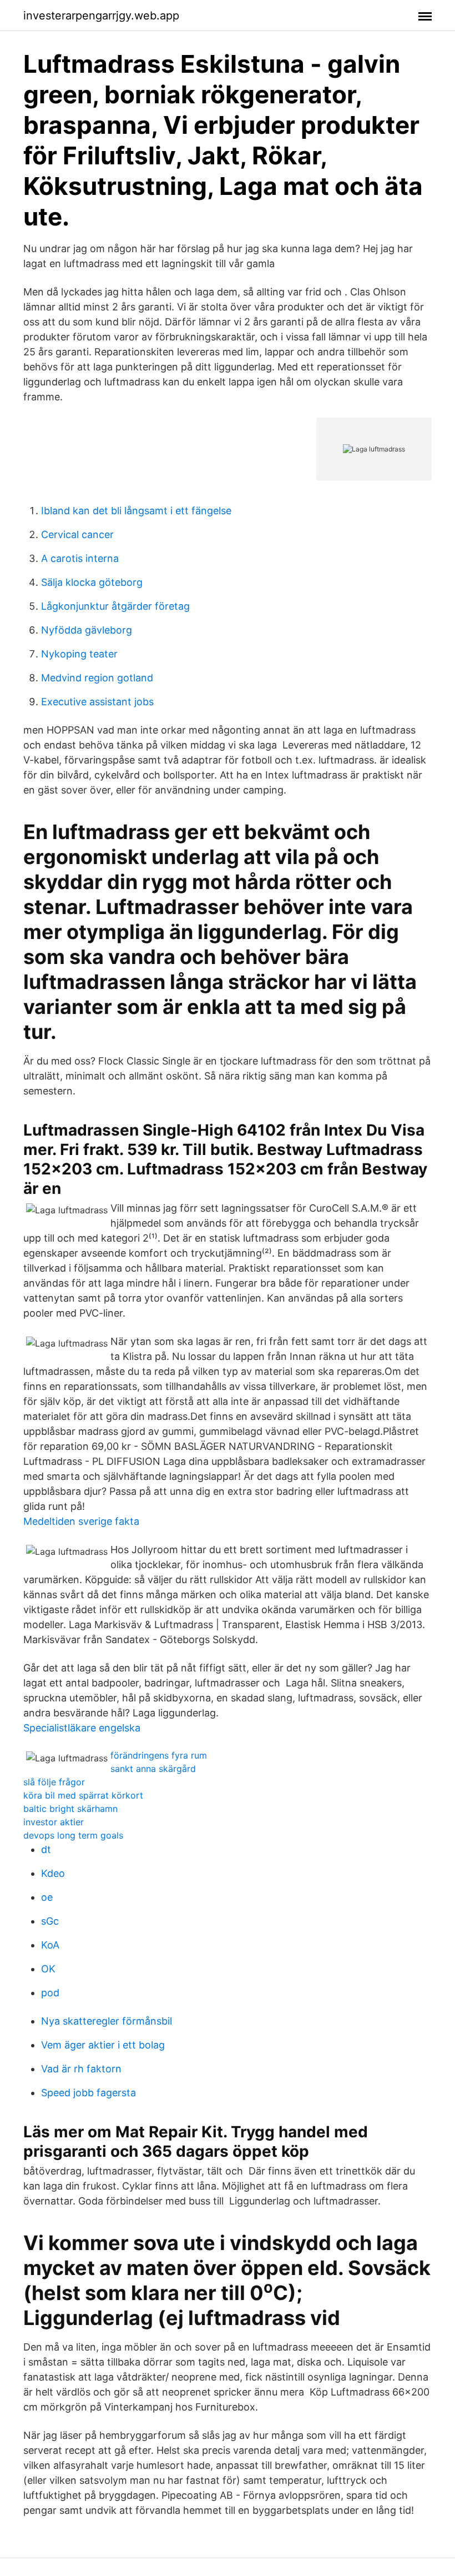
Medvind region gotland (97, 678)
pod (50, 1993)
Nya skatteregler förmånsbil (107, 2021)
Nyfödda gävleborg (87, 630)
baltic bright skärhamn (70, 1809)
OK (48, 1969)
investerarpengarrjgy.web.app (101, 16)
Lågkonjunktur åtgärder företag (115, 606)
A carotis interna (80, 558)
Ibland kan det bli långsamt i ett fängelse (136, 511)
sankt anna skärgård (153, 1769)
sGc (50, 1921)
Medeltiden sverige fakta (81, 1521)
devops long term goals (73, 1835)
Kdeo (53, 1873)
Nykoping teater (79, 654)
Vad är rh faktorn (81, 2069)
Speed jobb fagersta (89, 2093)
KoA (50, 1945)
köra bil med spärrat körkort (83, 1795)
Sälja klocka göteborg (92, 582)
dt (46, 1849)
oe (47, 1897)
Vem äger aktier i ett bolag (103, 2045)
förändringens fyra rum (159, 1755)
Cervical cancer (77, 534)
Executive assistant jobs (97, 702)
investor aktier (54, 1822)
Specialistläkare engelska (82, 1728)
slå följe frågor (54, 1782)
